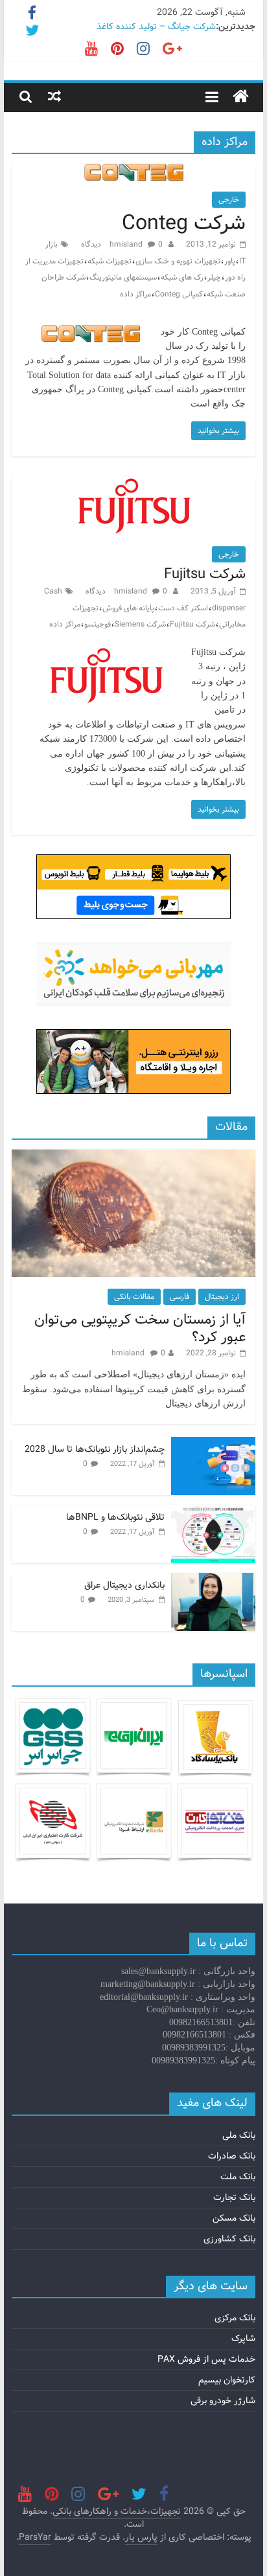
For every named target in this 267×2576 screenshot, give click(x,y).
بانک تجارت (234, 2197)
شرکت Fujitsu (205, 574)
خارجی (229, 200)
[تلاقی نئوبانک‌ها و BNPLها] (213, 1512)
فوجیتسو (98, 624)
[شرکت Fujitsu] (133, 484)
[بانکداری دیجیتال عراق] (213, 1580)
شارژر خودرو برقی (223, 2401)
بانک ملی (239, 2135)
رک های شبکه (182, 277)
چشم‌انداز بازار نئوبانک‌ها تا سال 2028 (95, 1449)
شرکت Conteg (184, 223)
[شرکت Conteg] (134, 172)
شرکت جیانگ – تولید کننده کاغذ (156, 27)
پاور (230, 261)
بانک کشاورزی (229, 2239)
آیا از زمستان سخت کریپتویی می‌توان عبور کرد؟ (140, 1328)
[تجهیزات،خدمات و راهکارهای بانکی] (241, 97)
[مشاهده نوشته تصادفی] (54, 96)
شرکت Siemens (140, 624)
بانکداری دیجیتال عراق (124, 1585)
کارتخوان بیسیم (227, 2380)
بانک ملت (238, 2177)
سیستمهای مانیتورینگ (123, 277)
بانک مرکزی (235, 2318)
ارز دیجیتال (222, 1297)
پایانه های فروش (128, 608)
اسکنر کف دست (183, 608)
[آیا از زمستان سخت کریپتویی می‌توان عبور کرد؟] (133, 1157)
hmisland (127, 244)
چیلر (214, 277)
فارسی (180, 1297)
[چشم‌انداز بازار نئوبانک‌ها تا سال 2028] (213, 1444)
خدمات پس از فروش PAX (206, 2359)
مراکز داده (135, 294)
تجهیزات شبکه (110, 261)
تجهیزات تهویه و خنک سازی (178, 261)
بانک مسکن (234, 2218)
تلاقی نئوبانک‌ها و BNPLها (115, 1517)
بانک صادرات (232, 2156)
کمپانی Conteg (179, 294)
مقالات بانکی (134, 1297)
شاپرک (243, 2338)
